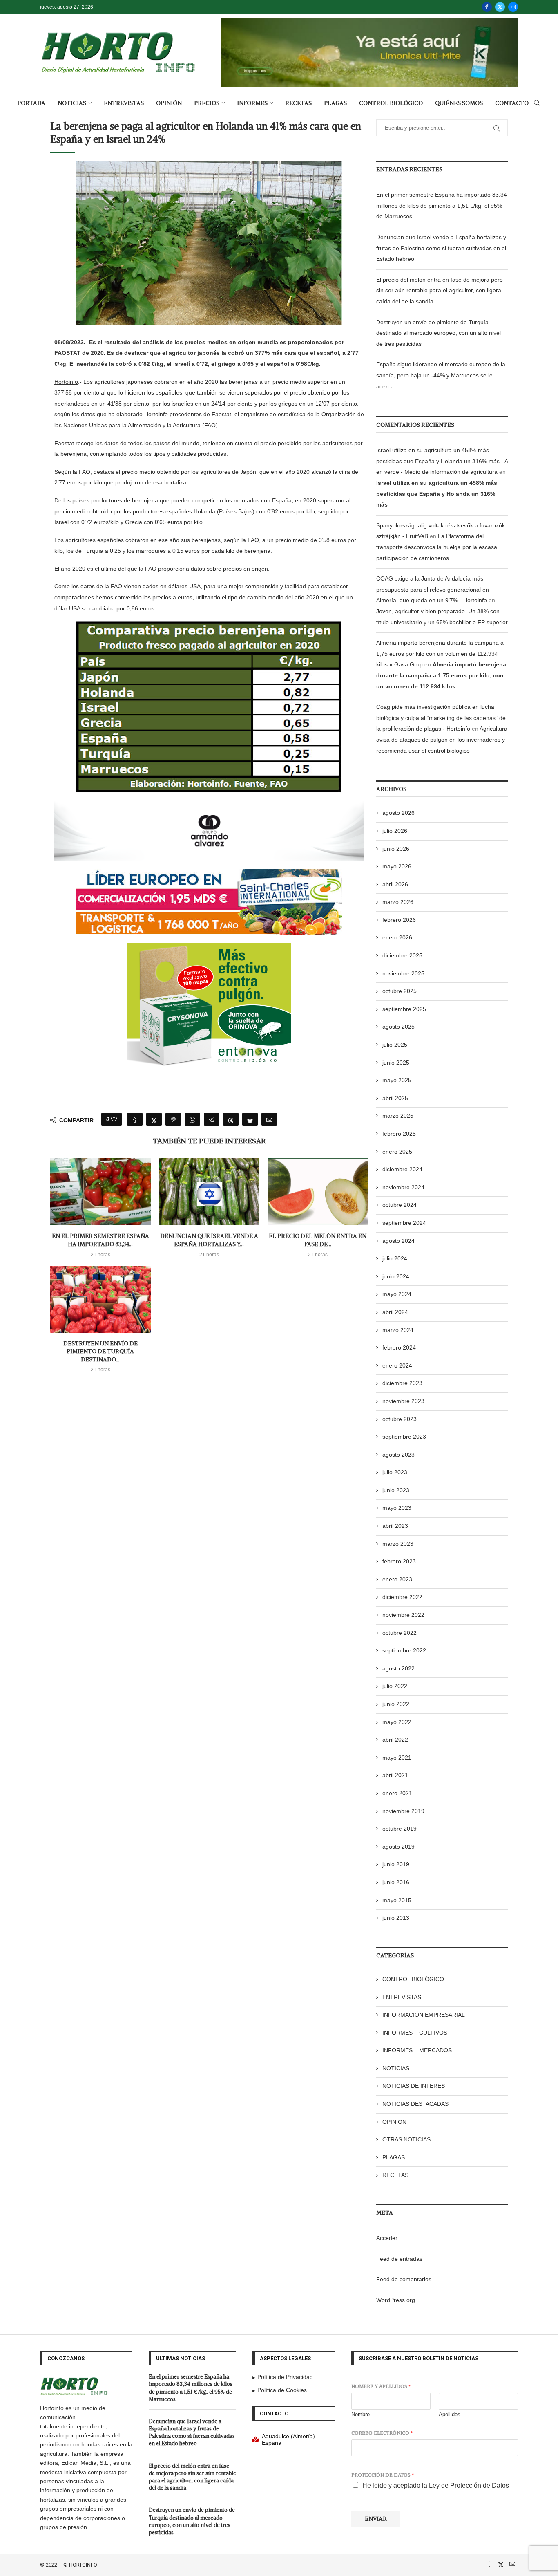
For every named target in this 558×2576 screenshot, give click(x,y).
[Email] (513, 7)
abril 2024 (395, 1312)
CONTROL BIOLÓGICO (391, 103)
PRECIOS (207, 103)
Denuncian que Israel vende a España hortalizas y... (209, 1240)
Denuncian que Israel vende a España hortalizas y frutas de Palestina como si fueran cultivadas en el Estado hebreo (441, 248)
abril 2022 (395, 1740)
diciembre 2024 (402, 1169)
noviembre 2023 (403, 1401)
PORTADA (31, 103)
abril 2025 (395, 1098)
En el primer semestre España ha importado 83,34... (100, 1240)
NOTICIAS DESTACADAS (415, 2104)
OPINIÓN (169, 103)
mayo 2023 (397, 1508)
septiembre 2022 (404, 1650)
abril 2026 (395, 884)
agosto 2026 (398, 813)
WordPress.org (396, 2300)
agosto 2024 (398, 1241)
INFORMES (252, 103)
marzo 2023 (398, 1544)
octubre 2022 (400, 1633)
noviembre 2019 (403, 1811)
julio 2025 (395, 1045)
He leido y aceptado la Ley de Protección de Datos (436, 2485)
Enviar (376, 2519)
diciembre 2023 (402, 1383)
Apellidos (450, 2414)
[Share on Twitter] (154, 1119)
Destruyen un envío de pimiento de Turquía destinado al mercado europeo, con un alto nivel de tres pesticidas (439, 333)
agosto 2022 (398, 1668)
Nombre (360, 2414)
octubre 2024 (400, 1205)
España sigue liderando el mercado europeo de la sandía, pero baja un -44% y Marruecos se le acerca (441, 375)
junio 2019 (396, 1864)
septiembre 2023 (404, 1437)
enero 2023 (397, 1579)
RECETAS (298, 103)
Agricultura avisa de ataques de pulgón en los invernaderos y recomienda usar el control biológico (442, 739)
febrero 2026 (399, 920)
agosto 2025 (398, 1027)
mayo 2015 (397, 1900)
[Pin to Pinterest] (173, 1119)
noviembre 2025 (403, 973)
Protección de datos (383, 2475)
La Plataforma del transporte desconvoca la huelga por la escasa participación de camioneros (437, 547)
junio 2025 (396, 1063)
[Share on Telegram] (212, 1119)
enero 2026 (397, 937)
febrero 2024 (399, 1347)
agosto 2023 (398, 1455)
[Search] (537, 103)
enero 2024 (397, 1365)
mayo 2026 (397, 866)
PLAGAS (335, 103)
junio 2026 (396, 849)
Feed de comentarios (404, 2279)
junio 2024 (396, 1276)
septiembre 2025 (404, 1009)
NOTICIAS (72, 103)
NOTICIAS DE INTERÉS (414, 2086)
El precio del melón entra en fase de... (318, 1240)
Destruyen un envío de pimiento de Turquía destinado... (100, 1351)
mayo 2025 (397, 1080)
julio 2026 (395, 831)
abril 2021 (395, 1775)
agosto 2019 (398, 1847)
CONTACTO (512, 103)
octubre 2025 (400, 991)
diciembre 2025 (402, 955)
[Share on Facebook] (135, 1119)
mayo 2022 (397, 1722)
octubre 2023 (400, 1419)
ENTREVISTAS (124, 103)
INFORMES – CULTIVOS (415, 2033)
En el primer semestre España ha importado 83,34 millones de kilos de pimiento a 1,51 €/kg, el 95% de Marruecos (442, 205)
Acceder (387, 2238)
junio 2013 (396, 1918)
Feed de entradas (399, 2259)
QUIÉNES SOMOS (459, 103)
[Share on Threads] (231, 1119)
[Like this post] (114, 1119)
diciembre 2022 (402, 1597)
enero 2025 (397, 1152)
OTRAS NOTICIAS (406, 2139)
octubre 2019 (400, 1829)
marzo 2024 (398, 1330)
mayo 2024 (397, 1294)
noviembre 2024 (403, 1187)
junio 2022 (396, 1704)
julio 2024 (395, 1258)
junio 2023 (396, 1490)
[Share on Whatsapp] (192, 1119)
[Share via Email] (269, 1119)
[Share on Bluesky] (250, 1119)
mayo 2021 (397, 1758)
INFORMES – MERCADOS (417, 2050)
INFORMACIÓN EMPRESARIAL (424, 2015)
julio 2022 (395, 1686)
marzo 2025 (398, 1116)
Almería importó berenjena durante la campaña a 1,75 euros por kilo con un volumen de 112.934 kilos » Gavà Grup (440, 654)
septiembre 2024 (404, 1223)
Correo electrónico (382, 2433)
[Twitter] (500, 7)
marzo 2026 (398, 902)
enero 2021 (397, 1793)
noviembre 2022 (403, 1615)
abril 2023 (395, 1526)
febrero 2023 (399, 1561)
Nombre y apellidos (381, 2386)
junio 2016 (396, 1882)
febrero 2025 (399, 1134)
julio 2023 (395, 1472)
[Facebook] (487, 7)
